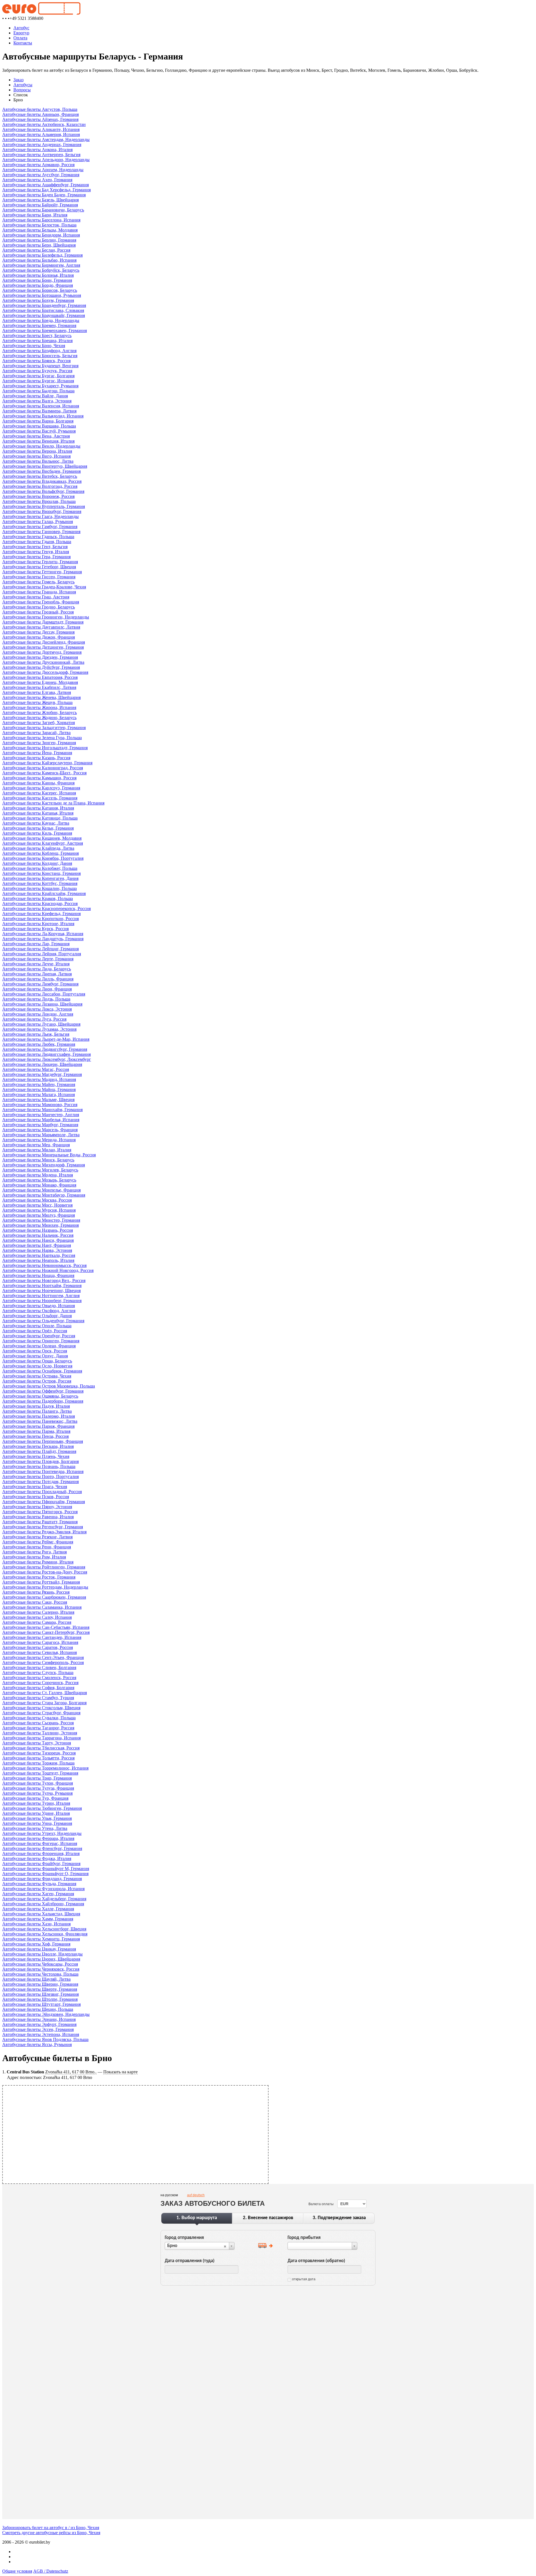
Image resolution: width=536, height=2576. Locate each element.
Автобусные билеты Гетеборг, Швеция (39, 567)
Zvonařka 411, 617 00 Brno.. (71, 2072)
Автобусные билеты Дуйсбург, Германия (41, 667)
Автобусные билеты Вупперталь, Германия (44, 506)
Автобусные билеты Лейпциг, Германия (40, 949)
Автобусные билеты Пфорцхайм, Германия (44, 1502)
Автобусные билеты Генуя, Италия (36, 552)
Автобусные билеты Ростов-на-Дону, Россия (45, 1572)
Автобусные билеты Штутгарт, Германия (41, 2004)
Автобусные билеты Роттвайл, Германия (41, 1582)
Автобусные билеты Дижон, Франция (39, 637)
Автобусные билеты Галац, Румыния (38, 521)
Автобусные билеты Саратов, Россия (38, 1647)
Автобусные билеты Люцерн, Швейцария (42, 1064)
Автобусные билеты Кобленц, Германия (40, 853)
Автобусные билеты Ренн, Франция (37, 1547)
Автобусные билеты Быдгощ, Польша (38, 391)
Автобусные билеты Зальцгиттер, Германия (44, 728)
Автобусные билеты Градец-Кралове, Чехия (44, 587)
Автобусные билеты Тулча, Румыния (37, 1793)
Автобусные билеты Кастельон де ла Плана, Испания (53, 803)
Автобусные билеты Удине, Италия (36, 1813)
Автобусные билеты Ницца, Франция (38, 1275)
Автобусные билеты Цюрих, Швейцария (41, 1959)
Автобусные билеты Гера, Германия (36, 557)
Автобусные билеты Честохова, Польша (40, 1974)
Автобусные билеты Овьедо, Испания (39, 1306)
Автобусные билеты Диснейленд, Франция (44, 642)
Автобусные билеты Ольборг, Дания (37, 1316)
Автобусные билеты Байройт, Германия (40, 205)
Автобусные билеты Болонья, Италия (38, 275)
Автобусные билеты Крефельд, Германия (41, 914)
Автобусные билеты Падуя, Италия (36, 1406)
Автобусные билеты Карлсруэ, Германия (41, 788)
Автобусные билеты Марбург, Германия (40, 1125)
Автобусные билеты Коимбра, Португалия (43, 858)
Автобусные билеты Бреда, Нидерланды (41, 320)
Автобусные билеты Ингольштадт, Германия (45, 748)
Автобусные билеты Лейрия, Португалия (42, 954)
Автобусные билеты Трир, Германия (37, 1778)
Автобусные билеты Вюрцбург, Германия (42, 511)
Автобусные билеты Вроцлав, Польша (39, 501)
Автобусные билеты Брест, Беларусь (37, 336)
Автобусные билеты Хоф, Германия (36, 1944)
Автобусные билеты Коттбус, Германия (40, 883)
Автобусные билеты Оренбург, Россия (39, 1336)
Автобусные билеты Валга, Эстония (37, 401)
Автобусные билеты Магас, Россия (36, 1069)
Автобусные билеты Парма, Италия (36, 1431)
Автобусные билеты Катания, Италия (38, 808)
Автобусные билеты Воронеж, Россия (38, 496)
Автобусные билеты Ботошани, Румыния (42, 295)
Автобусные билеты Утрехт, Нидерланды (42, 1833)
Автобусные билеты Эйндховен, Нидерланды (46, 2014)
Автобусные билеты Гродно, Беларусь (39, 607)
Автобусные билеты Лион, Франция (37, 989)
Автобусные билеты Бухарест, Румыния (40, 386)
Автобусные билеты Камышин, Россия (39, 778)
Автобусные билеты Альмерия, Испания (41, 134)
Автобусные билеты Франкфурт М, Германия (46, 1869)
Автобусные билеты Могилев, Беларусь (40, 1170)
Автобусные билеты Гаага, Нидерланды (40, 516)
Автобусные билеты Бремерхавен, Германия (45, 330)
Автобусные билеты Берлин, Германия (39, 240)
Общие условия (17, 2571)
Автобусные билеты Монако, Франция (39, 1185)
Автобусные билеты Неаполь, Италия (38, 1260)
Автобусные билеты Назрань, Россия (38, 1230)
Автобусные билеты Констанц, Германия (41, 873)
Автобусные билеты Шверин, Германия (40, 1984)
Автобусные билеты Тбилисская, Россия (41, 1748)
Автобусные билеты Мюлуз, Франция (39, 1215)
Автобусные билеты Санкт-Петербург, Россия (46, 1632)
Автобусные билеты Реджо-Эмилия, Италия (44, 1532)
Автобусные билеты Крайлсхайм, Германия (44, 893)
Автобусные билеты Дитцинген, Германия (43, 647)
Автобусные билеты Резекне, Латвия (37, 1537)
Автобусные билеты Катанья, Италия (38, 813)
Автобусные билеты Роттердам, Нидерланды (45, 1587)
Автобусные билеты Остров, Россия (37, 1381)
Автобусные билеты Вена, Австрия (36, 436)
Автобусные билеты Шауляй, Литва (36, 1979)
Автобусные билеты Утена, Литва (35, 1828)
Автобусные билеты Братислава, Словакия (43, 310)
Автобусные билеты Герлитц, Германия (40, 562)
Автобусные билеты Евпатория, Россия (40, 677)
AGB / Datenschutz (51, 2571)
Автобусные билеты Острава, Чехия (37, 1376)
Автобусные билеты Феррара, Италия (38, 1838)
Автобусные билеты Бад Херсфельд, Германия (46, 190)
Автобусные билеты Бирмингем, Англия (41, 265)
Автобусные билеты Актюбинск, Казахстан (44, 124)
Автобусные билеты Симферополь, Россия (43, 1662)
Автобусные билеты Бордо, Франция (38, 285)
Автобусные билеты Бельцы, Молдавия (40, 230)
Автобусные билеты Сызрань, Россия (38, 1723)
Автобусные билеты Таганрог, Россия (38, 1728)
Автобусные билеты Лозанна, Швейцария (42, 1004)
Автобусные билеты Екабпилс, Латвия (39, 687)
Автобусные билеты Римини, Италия (38, 1562)
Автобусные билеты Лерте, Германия (38, 959)
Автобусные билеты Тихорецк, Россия (39, 1753)
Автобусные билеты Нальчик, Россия (38, 1235)
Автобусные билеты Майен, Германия (39, 1084)
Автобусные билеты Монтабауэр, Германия (44, 1195)
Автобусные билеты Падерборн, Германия (43, 1401)
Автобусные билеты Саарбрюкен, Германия (44, 1597)
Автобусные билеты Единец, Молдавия (40, 682)
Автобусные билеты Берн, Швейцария (39, 245)
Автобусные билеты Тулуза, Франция (38, 1788)
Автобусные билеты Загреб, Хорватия (39, 723)
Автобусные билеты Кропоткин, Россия (40, 919)
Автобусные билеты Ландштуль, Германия (43, 939)
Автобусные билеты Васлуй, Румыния (39, 431)
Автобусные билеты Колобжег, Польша (40, 868)
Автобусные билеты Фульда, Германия (39, 1884)
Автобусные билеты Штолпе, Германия (40, 1999)
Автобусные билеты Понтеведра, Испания (43, 1471)
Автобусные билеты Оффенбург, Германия (43, 1391)
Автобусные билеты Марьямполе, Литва (41, 1135)
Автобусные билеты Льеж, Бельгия (36, 1034)
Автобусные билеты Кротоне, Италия (38, 924)
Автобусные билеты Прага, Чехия (35, 1487)
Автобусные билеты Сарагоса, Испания (40, 1642)
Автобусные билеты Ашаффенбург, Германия (46, 185)
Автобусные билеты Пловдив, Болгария (40, 1461)
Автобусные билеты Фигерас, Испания (40, 1843)
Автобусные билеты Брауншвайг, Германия (44, 315)
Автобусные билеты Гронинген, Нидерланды (46, 617)
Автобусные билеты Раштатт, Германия (40, 1522)
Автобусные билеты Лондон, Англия (38, 1014)
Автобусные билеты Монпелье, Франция (41, 1190)
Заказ (18, 80)
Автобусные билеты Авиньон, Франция (40, 114)
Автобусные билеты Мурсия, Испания (39, 1210)
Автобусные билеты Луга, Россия (34, 1019)
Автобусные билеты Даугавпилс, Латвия (41, 627)
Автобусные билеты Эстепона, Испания (41, 2034)
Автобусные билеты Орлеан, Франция (39, 1346)
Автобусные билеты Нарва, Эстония (37, 1250)
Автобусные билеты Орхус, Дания (35, 1356)
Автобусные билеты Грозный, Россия (38, 612)
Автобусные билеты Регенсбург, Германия (43, 1527)
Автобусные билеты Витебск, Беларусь (40, 476)
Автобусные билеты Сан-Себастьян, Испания (46, 1627)
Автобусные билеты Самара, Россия (37, 1622)
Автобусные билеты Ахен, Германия (37, 180)
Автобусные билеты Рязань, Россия (36, 1592)
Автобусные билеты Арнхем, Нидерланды (43, 170)
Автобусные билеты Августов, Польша (40, 109)
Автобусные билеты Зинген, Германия (39, 743)
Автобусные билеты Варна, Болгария (38, 421)
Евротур (21, 33)
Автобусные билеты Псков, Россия (36, 1497)
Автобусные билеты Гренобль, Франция (41, 602)
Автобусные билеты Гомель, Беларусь (38, 582)
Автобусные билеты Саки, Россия (35, 1602)
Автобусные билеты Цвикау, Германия (39, 1949)
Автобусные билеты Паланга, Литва (37, 1411)
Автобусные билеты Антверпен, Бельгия (41, 155)
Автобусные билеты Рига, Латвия (34, 1552)
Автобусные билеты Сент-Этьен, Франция (43, 1657)
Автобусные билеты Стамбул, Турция (38, 1698)
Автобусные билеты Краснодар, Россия (40, 903)
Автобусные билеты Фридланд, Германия (42, 1879)
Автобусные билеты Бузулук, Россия (37, 371)
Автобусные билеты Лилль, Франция (38, 979)
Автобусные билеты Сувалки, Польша (39, 1718)
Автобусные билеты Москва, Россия (37, 1200)
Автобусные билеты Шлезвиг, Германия (40, 1994)
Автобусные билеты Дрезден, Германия (40, 657)
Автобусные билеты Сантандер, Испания (42, 1637)
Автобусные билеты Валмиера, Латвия (39, 411)
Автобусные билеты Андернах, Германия (42, 145)
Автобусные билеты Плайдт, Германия (39, 1451)
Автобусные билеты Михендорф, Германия (44, 1165)
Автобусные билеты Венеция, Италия (38, 441)
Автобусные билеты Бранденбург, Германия (44, 305)
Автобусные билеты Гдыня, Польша (37, 542)
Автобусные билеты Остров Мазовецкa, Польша (49, 1386)
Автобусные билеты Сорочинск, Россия (40, 1683)
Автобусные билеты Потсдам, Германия (40, 1482)
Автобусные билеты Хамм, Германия (38, 1919)
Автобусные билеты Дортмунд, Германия (42, 652)
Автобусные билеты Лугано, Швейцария (41, 1024)
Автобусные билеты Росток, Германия (39, 1577)
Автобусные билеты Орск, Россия (35, 1351)
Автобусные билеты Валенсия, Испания (41, 406)
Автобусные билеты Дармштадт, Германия (43, 622)
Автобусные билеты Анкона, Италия (37, 150)
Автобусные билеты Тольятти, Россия (38, 1758)
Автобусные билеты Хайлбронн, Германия (43, 1904)
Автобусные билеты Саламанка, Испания (42, 1607)
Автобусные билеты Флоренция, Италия (41, 1853)
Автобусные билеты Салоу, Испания (37, 1617)
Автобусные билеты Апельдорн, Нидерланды (46, 160)
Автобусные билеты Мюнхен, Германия (40, 1225)
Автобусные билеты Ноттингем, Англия (41, 1296)
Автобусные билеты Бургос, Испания (38, 381)
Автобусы (23, 85)
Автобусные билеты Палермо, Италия (39, 1416)
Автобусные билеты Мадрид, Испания (39, 1079)
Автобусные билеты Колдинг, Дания (37, 863)
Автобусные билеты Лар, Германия (36, 944)
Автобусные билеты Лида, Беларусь (37, 969)
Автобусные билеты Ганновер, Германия (41, 532)
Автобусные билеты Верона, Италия (37, 451)
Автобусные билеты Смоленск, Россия (39, 1678)
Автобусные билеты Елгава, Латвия (37, 692)
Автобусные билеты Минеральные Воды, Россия (49, 1155)
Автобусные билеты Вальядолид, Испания (43, 416)
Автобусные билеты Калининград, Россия (43, 768)
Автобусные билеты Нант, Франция (37, 1245)
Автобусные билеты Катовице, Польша (40, 818)
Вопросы (22, 90)
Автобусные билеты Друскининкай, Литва (43, 662)
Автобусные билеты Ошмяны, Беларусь (40, 1396)
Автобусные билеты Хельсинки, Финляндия (45, 1934)
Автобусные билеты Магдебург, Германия (42, 1074)
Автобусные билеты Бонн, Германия (37, 280)
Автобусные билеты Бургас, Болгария (38, 376)
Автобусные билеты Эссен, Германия (38, 2029)
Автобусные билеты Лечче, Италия (36, 964)
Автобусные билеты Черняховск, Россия (41, 1969)
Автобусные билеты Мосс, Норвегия (37, 1205)
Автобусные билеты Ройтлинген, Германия (44, 1567)
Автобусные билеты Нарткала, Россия (39, 1255)
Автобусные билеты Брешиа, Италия (37, 341)
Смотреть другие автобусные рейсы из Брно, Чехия (51, 2533)
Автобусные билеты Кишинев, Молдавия (42, 838)
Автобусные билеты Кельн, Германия (38, 828)
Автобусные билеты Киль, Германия (37, 833)
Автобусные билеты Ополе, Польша (37, 1326)
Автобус (21, 28)
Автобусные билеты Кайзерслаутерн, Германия (47, 763)
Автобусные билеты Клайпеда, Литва (38, 848)
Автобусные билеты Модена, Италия (38, 1175)
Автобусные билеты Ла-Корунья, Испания (43, 934)
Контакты (23, 43)
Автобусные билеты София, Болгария (38, 1688)
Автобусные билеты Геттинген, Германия (42, 572)
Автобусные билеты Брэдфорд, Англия (39, 351)
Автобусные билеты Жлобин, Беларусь (40, 712)
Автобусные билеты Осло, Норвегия (37, 1366)
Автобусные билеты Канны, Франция (38, 783)
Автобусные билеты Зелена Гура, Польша (42, 738)
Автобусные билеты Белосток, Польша (39, 225)
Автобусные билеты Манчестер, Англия (41, 1115)
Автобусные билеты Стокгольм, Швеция (41, 1708)
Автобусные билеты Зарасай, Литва (36, 733)
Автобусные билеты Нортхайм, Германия (42, 1285)
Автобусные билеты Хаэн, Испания (36, 1924)
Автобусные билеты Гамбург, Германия (40, 527)
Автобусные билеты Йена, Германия (37, 753)
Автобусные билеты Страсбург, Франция (41, 1713)
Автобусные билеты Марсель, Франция (40, 1130)
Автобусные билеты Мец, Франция (36, 1145)
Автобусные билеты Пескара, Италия (38, 1446)
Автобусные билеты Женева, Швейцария (41, 697)
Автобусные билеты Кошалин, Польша (40, 888)
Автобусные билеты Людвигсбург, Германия (45, 1049)
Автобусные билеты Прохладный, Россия (42, 1492)
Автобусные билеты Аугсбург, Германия (41, 175)
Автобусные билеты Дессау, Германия (38, 632)
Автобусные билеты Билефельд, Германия (42, 255)
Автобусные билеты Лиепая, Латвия (37, 974)
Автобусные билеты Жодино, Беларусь (39, 718)
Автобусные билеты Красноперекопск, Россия (46, 909)
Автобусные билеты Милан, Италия (37, 1150)
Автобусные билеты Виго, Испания (36, 456)
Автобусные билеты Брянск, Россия (36, 361)
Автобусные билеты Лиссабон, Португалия (44, 994)
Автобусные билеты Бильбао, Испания (39, 260)
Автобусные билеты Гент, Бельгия (35, 547)
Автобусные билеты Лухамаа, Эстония (39, 1029)
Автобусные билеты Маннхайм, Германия (42, 1110)
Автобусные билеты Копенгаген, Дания (40, 878)
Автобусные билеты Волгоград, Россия (40, 486)
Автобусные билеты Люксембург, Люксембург (47, 1059)
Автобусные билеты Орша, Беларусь (37, 1361)
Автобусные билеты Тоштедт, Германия (40, 1773)
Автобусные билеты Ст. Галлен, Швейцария (45, 1693)
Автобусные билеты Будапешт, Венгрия (40, 366)
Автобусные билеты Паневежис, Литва (40, 1421)
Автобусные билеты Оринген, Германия (41, 1341)
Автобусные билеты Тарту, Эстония (37, 1743)
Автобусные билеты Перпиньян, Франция (43, 1441)
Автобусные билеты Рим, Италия (34, 1557)
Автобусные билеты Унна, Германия (37, 1823)
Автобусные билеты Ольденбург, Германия (43, 1321)
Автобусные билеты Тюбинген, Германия (42, 1808)
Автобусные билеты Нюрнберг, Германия (42, 1301)
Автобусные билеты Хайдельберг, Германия (44, 1899)
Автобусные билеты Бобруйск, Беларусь (41, 270)
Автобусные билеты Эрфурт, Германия (39, 2024)
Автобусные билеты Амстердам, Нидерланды (46, 139)
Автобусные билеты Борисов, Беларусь (40, 290)
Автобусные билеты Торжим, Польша (38, 1763)
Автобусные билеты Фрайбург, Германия (41, 1864)
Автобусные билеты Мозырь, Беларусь (39, 1180)
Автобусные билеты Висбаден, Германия (41, 471)
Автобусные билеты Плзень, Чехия (36, 1456)
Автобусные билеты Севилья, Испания (40, 1652)
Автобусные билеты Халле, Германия (38, 1909)
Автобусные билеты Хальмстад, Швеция (41, 1914)
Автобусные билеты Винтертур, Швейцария (45, 466)
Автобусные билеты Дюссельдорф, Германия (45, 672)
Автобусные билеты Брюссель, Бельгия (40, 356)
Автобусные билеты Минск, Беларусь (38, 1160)
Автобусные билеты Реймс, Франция (38, 1542)
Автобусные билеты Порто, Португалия (40, 1476)
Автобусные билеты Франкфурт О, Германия (45, 1874)
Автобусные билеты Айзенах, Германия (40, 119)
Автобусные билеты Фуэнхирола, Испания (43, 1889)
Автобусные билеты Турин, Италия (36, 1803)
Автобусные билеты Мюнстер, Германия (41, 1220)
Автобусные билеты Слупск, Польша (38, 1673)
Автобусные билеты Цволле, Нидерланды (42, 1954)
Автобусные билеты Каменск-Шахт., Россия (44, 773)
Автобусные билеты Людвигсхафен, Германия (46, 1054)
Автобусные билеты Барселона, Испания (41, 220)
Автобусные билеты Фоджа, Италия (37, 1858)
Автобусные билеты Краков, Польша (38, 898)
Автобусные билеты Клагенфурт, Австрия (43, 843)
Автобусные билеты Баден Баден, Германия (44, 195)
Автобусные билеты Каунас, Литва (36, 823)
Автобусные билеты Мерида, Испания (39, 1140)
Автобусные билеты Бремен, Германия (39, 325)
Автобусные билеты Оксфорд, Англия (39, 1311)
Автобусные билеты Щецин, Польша (38, 2009)
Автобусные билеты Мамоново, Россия (40, 1105)
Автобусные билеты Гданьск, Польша (38, 537)
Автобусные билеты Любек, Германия (39, 1044)
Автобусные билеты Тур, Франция (35, 1798)
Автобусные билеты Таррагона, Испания (41, 1738)
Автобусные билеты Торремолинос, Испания (45, 1768)
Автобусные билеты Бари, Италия (35, 215)
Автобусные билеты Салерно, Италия (38, 1612)
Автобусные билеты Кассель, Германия (40, 798)
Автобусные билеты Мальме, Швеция (38, 1100)
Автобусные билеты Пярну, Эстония (37, 1507)
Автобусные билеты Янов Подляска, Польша (45, 2039)
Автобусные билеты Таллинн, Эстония (40, 1733)
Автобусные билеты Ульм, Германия (37, 1818)
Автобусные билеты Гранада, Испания (39, 592)
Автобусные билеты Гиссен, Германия (39, 577)
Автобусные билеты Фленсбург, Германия (42, 1848)
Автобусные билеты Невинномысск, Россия (44, 1265)
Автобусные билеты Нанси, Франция (38, 1240)
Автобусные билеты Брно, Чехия (34, 346)
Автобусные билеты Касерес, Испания (39, 793)
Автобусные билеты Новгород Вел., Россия (44, 1280)
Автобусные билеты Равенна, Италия (38, 1517)
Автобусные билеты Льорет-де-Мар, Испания (46, 1039)
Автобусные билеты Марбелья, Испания (41, 1120)
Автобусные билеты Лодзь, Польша (36, 999)
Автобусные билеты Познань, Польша (39, 1466)
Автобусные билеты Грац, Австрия (36, 597)
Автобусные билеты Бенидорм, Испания (41, 235)
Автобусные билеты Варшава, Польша (39, 426)
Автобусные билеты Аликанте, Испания (41, 129)
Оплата (20, 38)
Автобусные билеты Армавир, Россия (38, 165)
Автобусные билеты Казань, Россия (36, 758)
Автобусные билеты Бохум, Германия (38, 300)
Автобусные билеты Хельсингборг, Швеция (44, 1929)
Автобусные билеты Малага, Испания (39, 1094)
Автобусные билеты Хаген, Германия (38, 1894)
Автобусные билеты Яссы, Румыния (37, 2044)
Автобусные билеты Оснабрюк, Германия (42, 1371)
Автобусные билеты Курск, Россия (35, 929)
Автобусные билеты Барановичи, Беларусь (43, 210)
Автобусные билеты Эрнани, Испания (39, 2019)
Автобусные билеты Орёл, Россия (35, 1331)
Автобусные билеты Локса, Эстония (37, 1009)
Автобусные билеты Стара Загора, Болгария (44, 1703)
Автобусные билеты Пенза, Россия (35, 1436)
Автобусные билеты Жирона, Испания (39, 707)
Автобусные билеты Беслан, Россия (36, 250)
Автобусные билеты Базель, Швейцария (40, 200)
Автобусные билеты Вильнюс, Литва (38, 461)
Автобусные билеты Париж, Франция (38, 1426)
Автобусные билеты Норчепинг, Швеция (41, 1291)
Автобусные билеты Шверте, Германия (40, 1989)
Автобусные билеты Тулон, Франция (38, 1783)
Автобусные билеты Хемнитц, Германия (41, 1939)
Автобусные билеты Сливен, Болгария (39, 1667)
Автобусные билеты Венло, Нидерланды (41, 446)
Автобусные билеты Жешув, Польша (37, 702)
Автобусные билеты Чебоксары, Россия (40, 1964)
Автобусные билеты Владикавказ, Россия (42, 481)
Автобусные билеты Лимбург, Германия (40, 984)
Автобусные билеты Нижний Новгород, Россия (48, 1270)
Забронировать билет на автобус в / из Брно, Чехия (51, 2528)
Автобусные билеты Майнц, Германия (39, 1089)
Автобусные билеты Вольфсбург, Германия (43, 491)
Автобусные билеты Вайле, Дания (35, 396)
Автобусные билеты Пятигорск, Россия (40, 1512)
